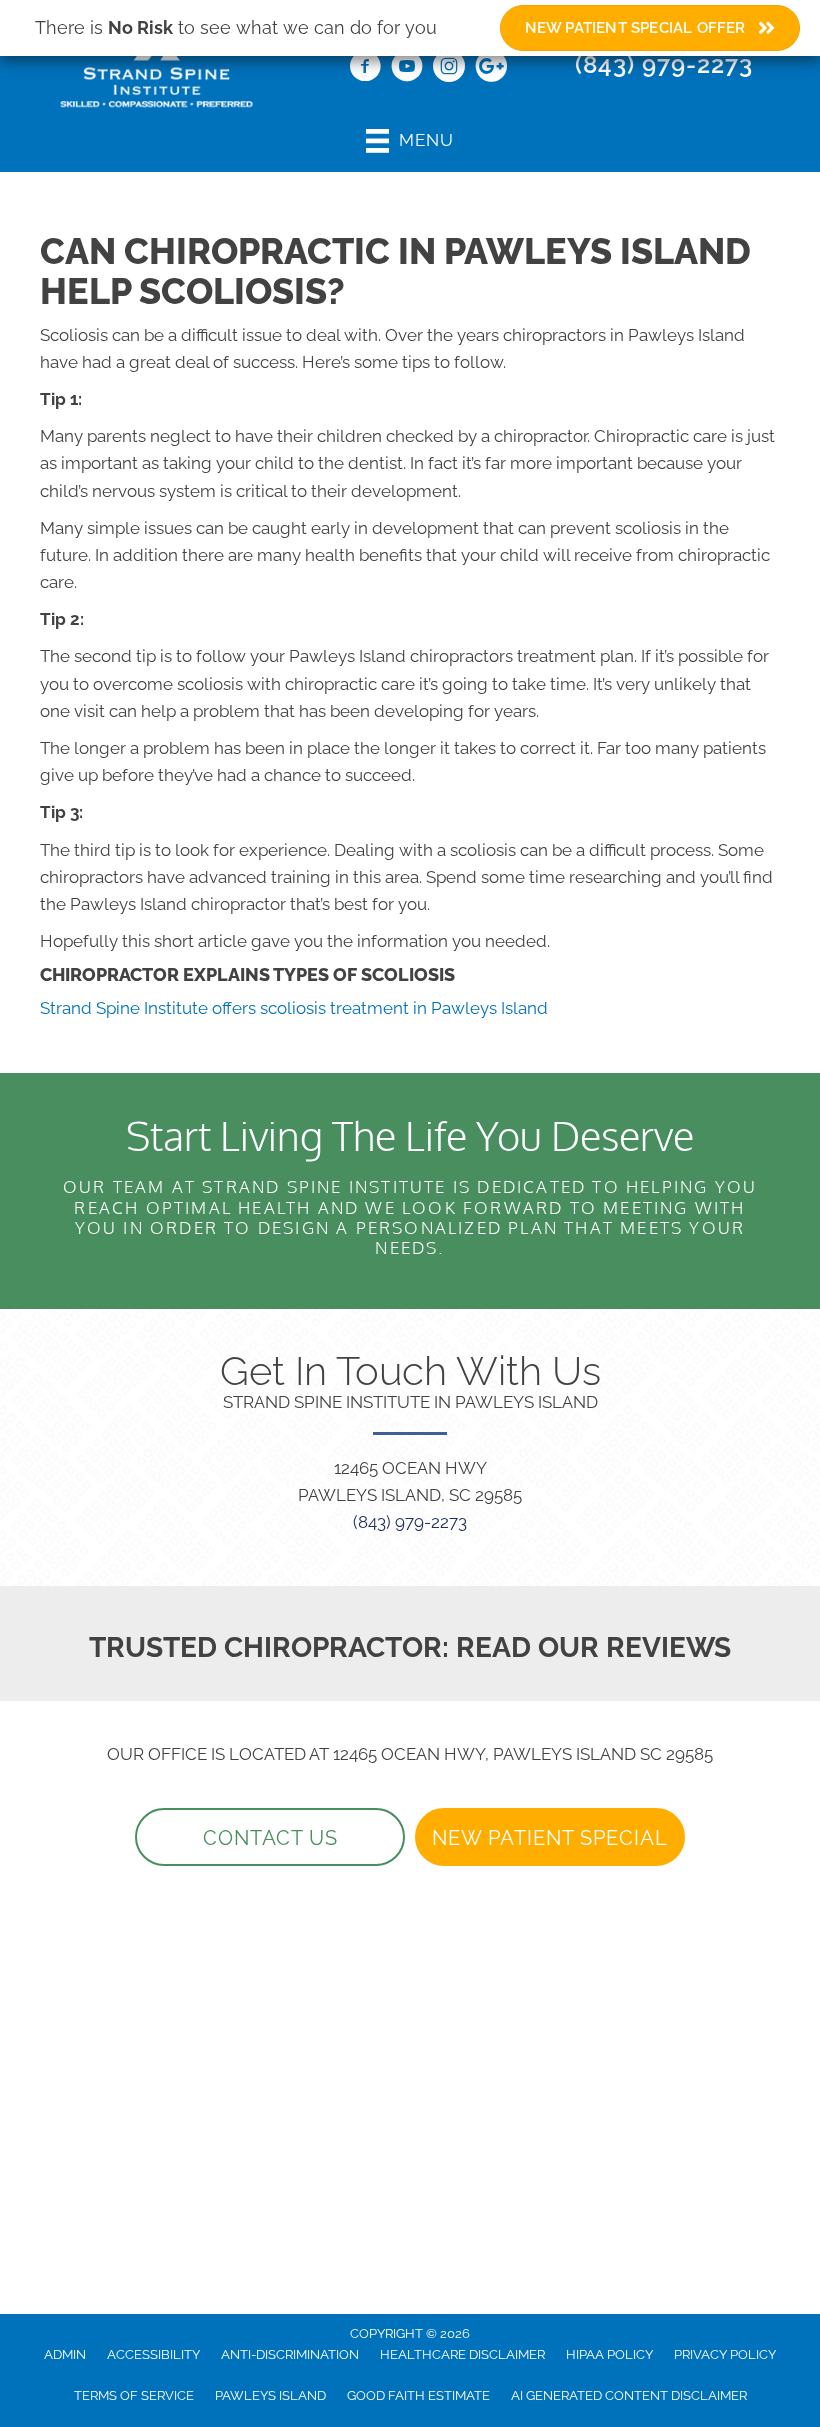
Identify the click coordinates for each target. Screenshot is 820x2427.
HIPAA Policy (609, 2354)
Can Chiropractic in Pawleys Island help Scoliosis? (395, 271)
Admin (65, 2354)
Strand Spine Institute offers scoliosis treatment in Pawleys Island (294, 1008)
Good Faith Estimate (418, 2395)
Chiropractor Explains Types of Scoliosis (247, 974)
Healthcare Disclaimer (462, 2354)
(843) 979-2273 (664, 64)
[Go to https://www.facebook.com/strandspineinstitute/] (365, 69)
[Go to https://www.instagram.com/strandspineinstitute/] (449, 69)
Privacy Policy (725, 2354)
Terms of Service (134, 2395)
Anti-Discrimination (290, 2354)
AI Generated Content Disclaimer (629, 2395)
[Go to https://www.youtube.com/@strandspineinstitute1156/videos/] (407, 69)
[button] (270, 1837)
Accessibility (153, 2354)
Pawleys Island (270, 2395)
